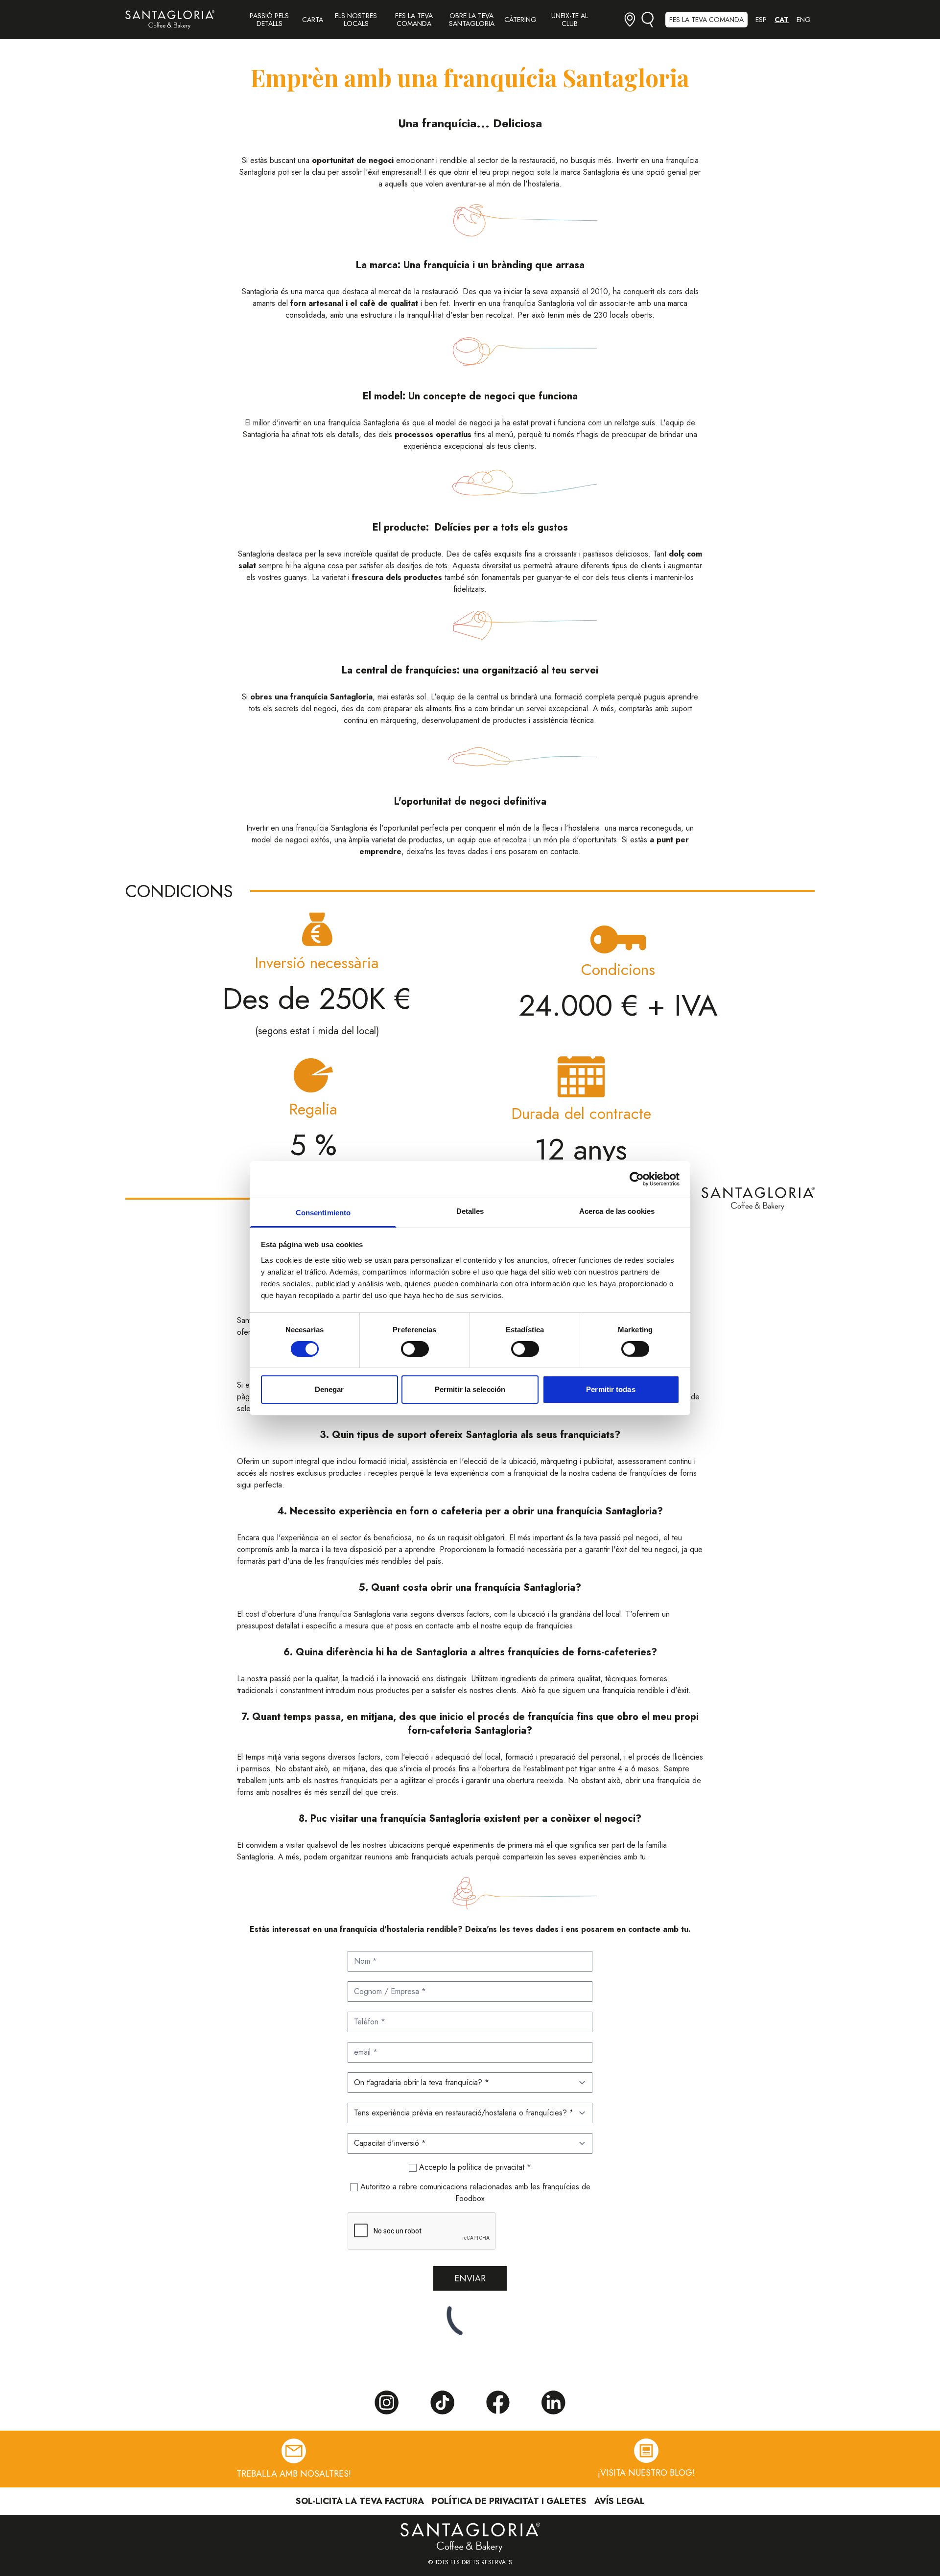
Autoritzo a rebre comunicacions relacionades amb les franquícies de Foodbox (474, 2193)
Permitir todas (611, 1389)
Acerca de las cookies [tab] (617, 1211)
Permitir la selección (470, 1389)
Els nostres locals (356, 20)
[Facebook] (498, 2402)
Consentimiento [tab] (323, 1212)
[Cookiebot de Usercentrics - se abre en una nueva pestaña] (637, 1179)
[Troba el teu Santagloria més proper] (630, 19)
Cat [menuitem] (782, 20)
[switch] (415, 1349)
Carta (313, 20)
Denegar (329, 1389)
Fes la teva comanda (414, 20)
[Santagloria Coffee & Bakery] (170, 20)
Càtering (520, 20)
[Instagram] (386, 2403)
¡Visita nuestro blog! (646, 2473)
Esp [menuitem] (761, 20)
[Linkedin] (554, 2403)
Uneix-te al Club (570, 20)
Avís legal (620, 2501)
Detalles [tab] (470, 1211)
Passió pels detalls (269, 20)
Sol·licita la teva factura (360, 2501)
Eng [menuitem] (804, 20)
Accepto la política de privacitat (473, 2167)
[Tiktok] (442, 2403)
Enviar (470, 2278)
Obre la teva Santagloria (472, 20)
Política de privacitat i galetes (509, 2501)
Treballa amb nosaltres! (294, 2473)
